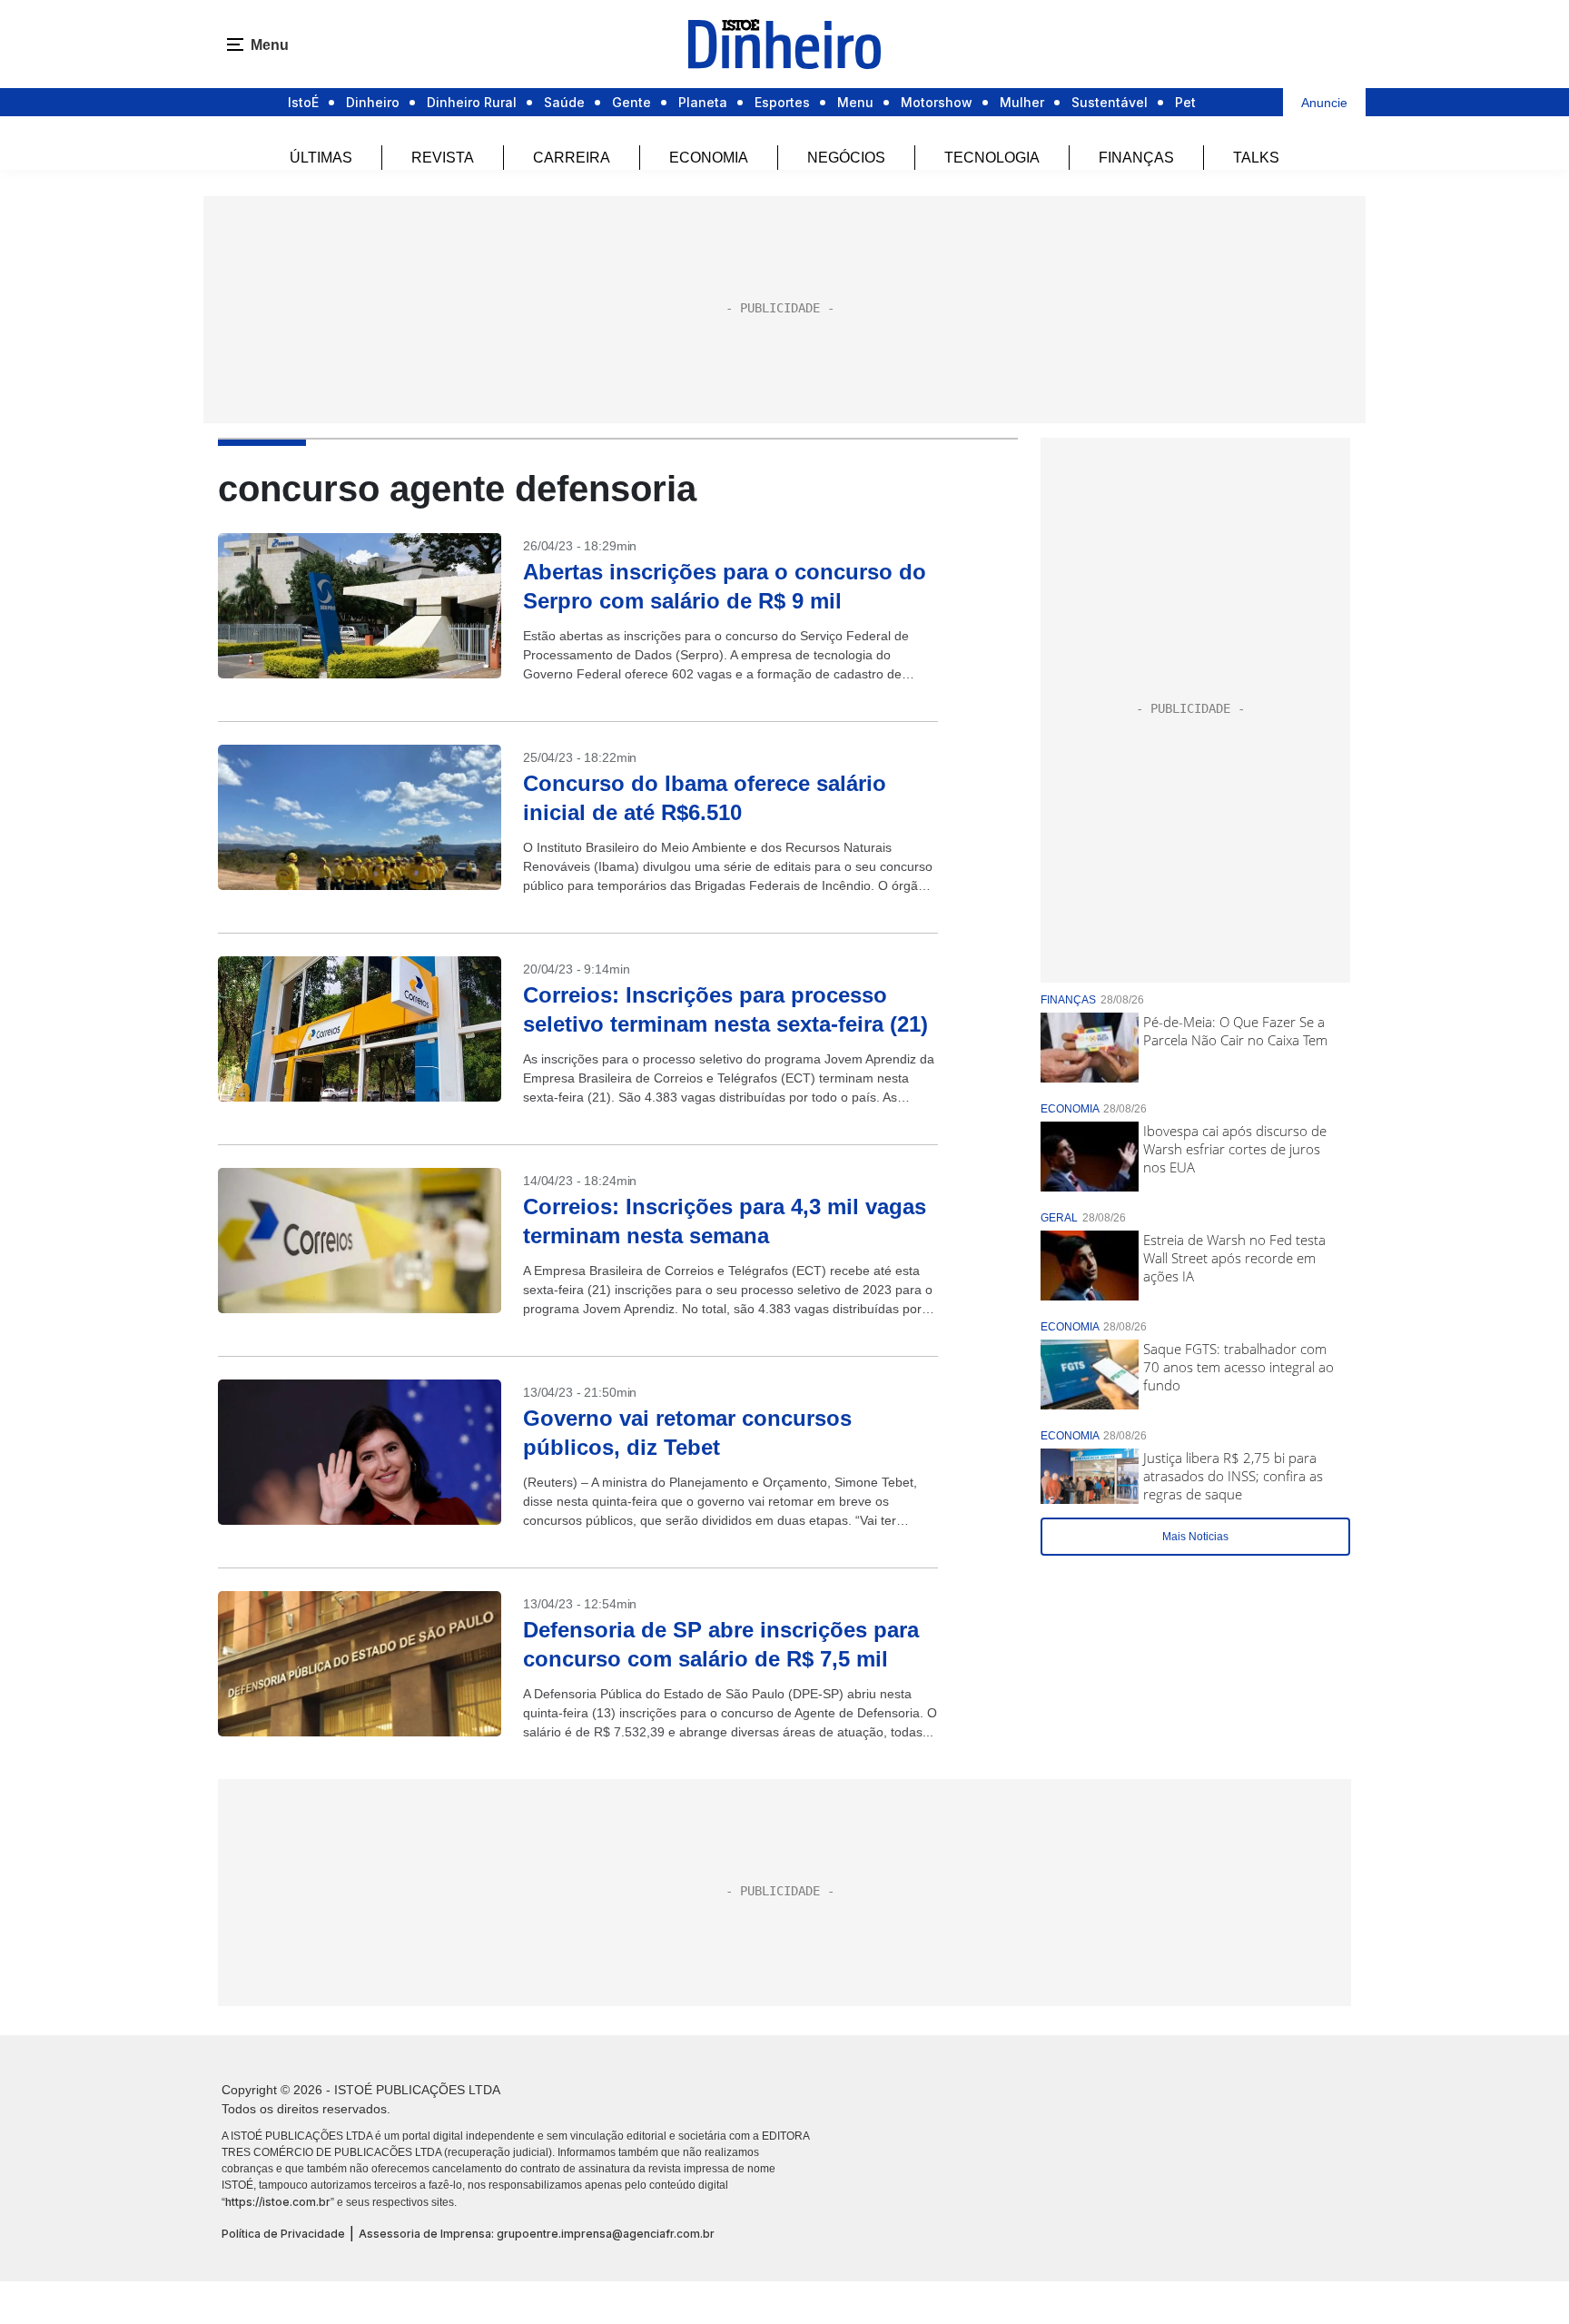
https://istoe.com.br (278, 2202)
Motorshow (937, 102)
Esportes (782, 102)
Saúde (564, 102)
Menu (855, 102)
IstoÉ (303, 102)
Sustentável (1110, 102)
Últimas (321, 158)
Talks (1256, 158)
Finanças (1136, 158)
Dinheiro (373, 102)
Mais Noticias (1195, 1537)
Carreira (572, 158)
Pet (1185, 102)
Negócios (846, 158)
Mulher (1022, 102)
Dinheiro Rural (472, 102)
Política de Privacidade (283, 2234)
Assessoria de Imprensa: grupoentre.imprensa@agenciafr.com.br (537, 2234)
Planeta (703, 102)
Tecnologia (992, 158)
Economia (709, 158)
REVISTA (443, 158)
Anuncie (1324, 103)
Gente (632, 102)
